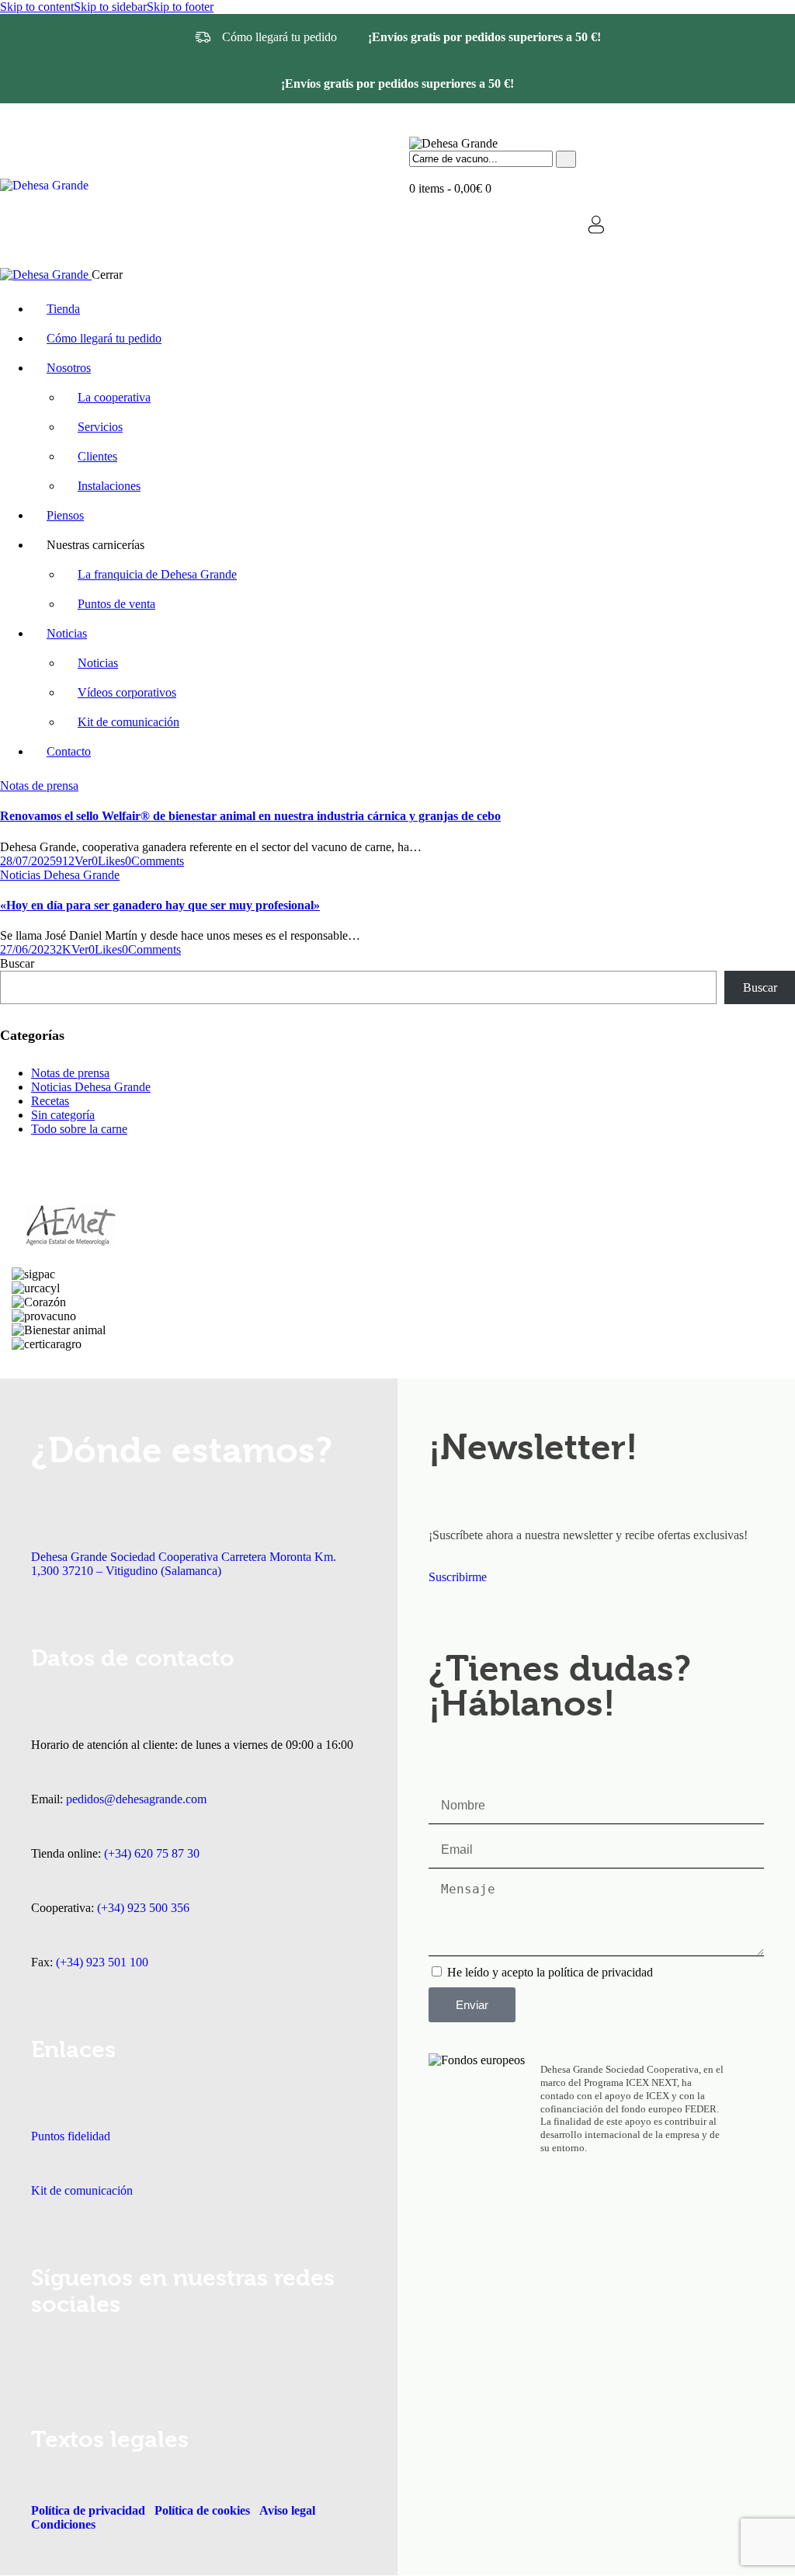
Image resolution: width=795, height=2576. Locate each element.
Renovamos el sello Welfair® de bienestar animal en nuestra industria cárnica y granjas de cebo (250, 816)
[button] (108, 861)
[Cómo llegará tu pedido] (203, 37)
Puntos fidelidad (71, 2136)
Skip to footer (180, 7)
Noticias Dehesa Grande (60, 875)
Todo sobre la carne (79, 1129)
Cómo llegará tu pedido (279, 37)
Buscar (17, 963)
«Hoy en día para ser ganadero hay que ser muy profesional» (160, 905)
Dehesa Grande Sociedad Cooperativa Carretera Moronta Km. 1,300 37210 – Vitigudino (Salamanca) (184, 1564)
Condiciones (63, 2524)
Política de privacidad (88, 2510)
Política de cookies (202, 2510)
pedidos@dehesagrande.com (136, 1799)
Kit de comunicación (82, 2190)
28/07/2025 (28, 861)
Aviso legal (286, 2510)
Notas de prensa (39, 786)
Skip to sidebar (110, 7)
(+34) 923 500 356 (143, 1908)
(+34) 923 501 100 (102, 1962)
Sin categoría (63, 1115)
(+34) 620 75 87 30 (152, 1853)
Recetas (50, 1101)
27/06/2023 (28, 949)
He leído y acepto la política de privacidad (550, 1972)
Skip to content (37, 7)
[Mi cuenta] (596, 224)
